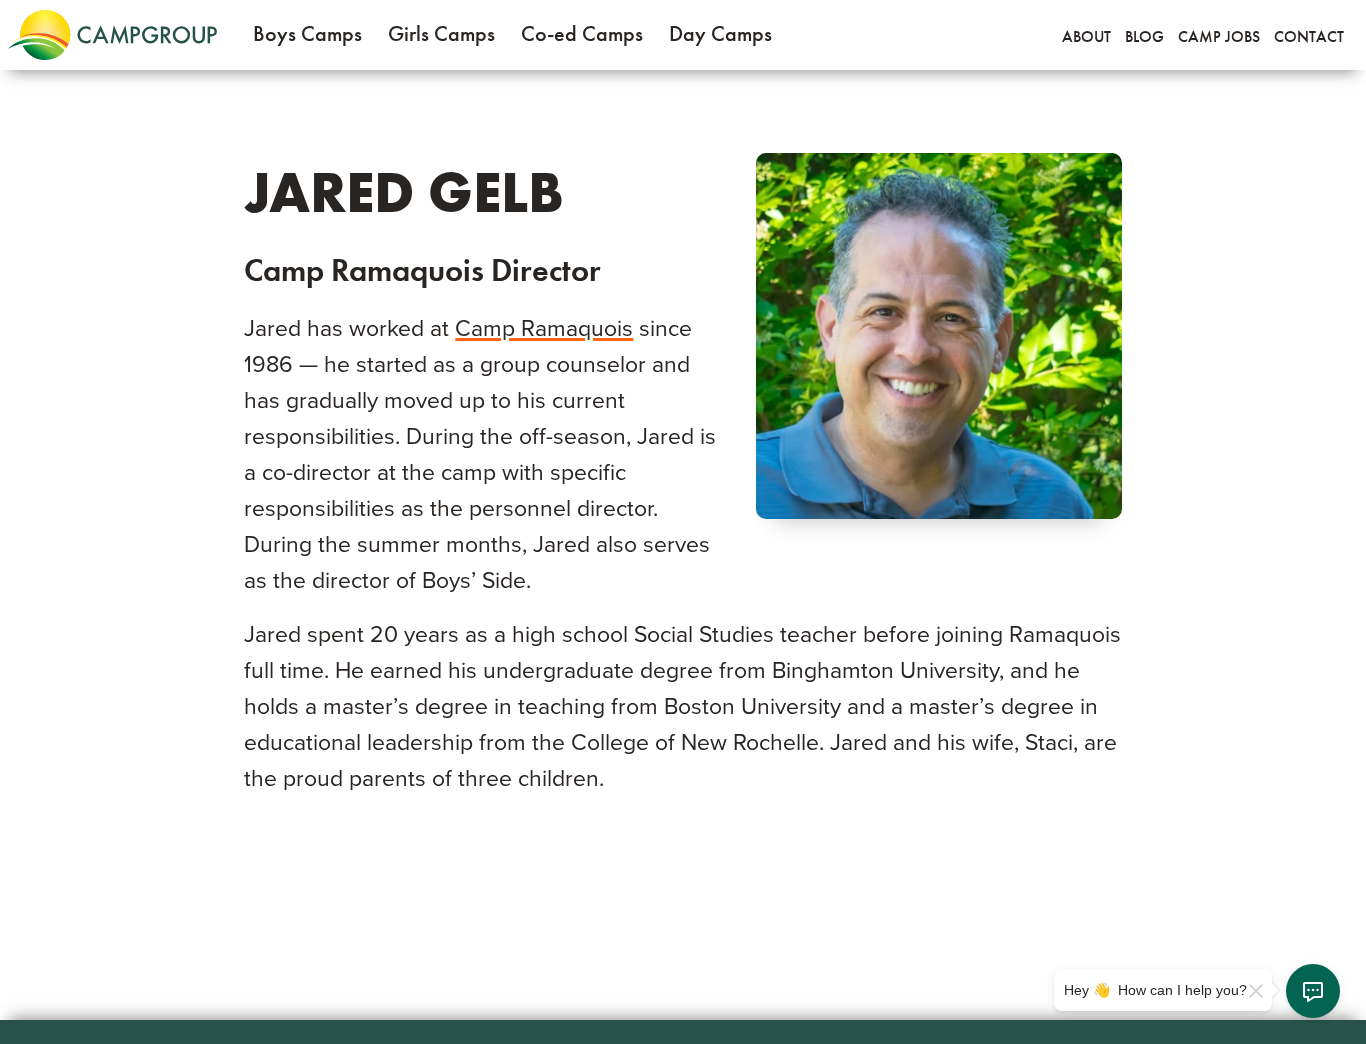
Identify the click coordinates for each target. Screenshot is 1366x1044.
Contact (1309, 36)
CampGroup (112, 35)
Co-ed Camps (582, 34)
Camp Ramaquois (544, 329)
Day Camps (720, 34)
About (1086, 36)
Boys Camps (307, 34)
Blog (1144, 36)
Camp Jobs (1219, 36)
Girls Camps (441, 34)
